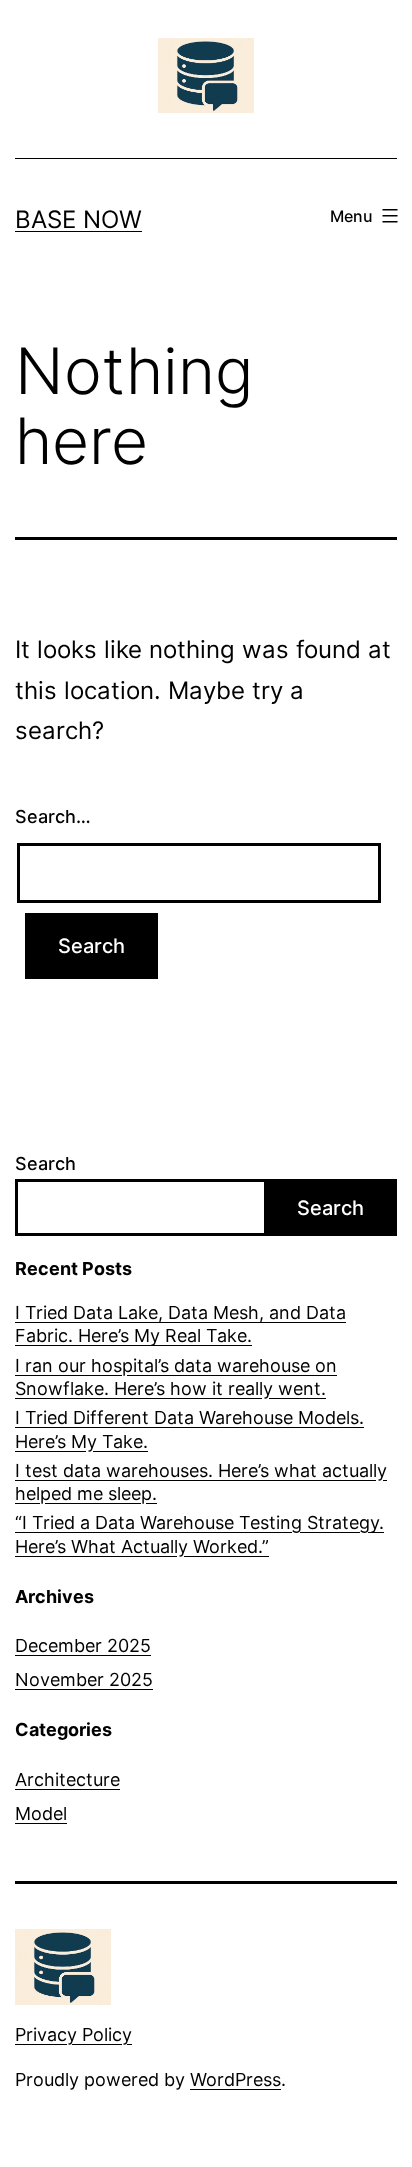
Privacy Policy (73, 2034)
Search (45, 1163)
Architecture (67, 1779)
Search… (53, 816)
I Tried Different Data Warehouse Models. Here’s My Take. (189, 1429)
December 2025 (83, 1645)
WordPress (235, 2079)
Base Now (78, 219)
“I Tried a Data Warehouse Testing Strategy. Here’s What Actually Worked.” (199, 1534)
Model (41, 1813)
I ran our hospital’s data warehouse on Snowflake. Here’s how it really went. (176, 1377)
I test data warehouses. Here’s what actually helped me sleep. (201, 1482)
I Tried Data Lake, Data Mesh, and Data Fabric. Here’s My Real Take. (180, 1324)
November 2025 (84, 1679)
